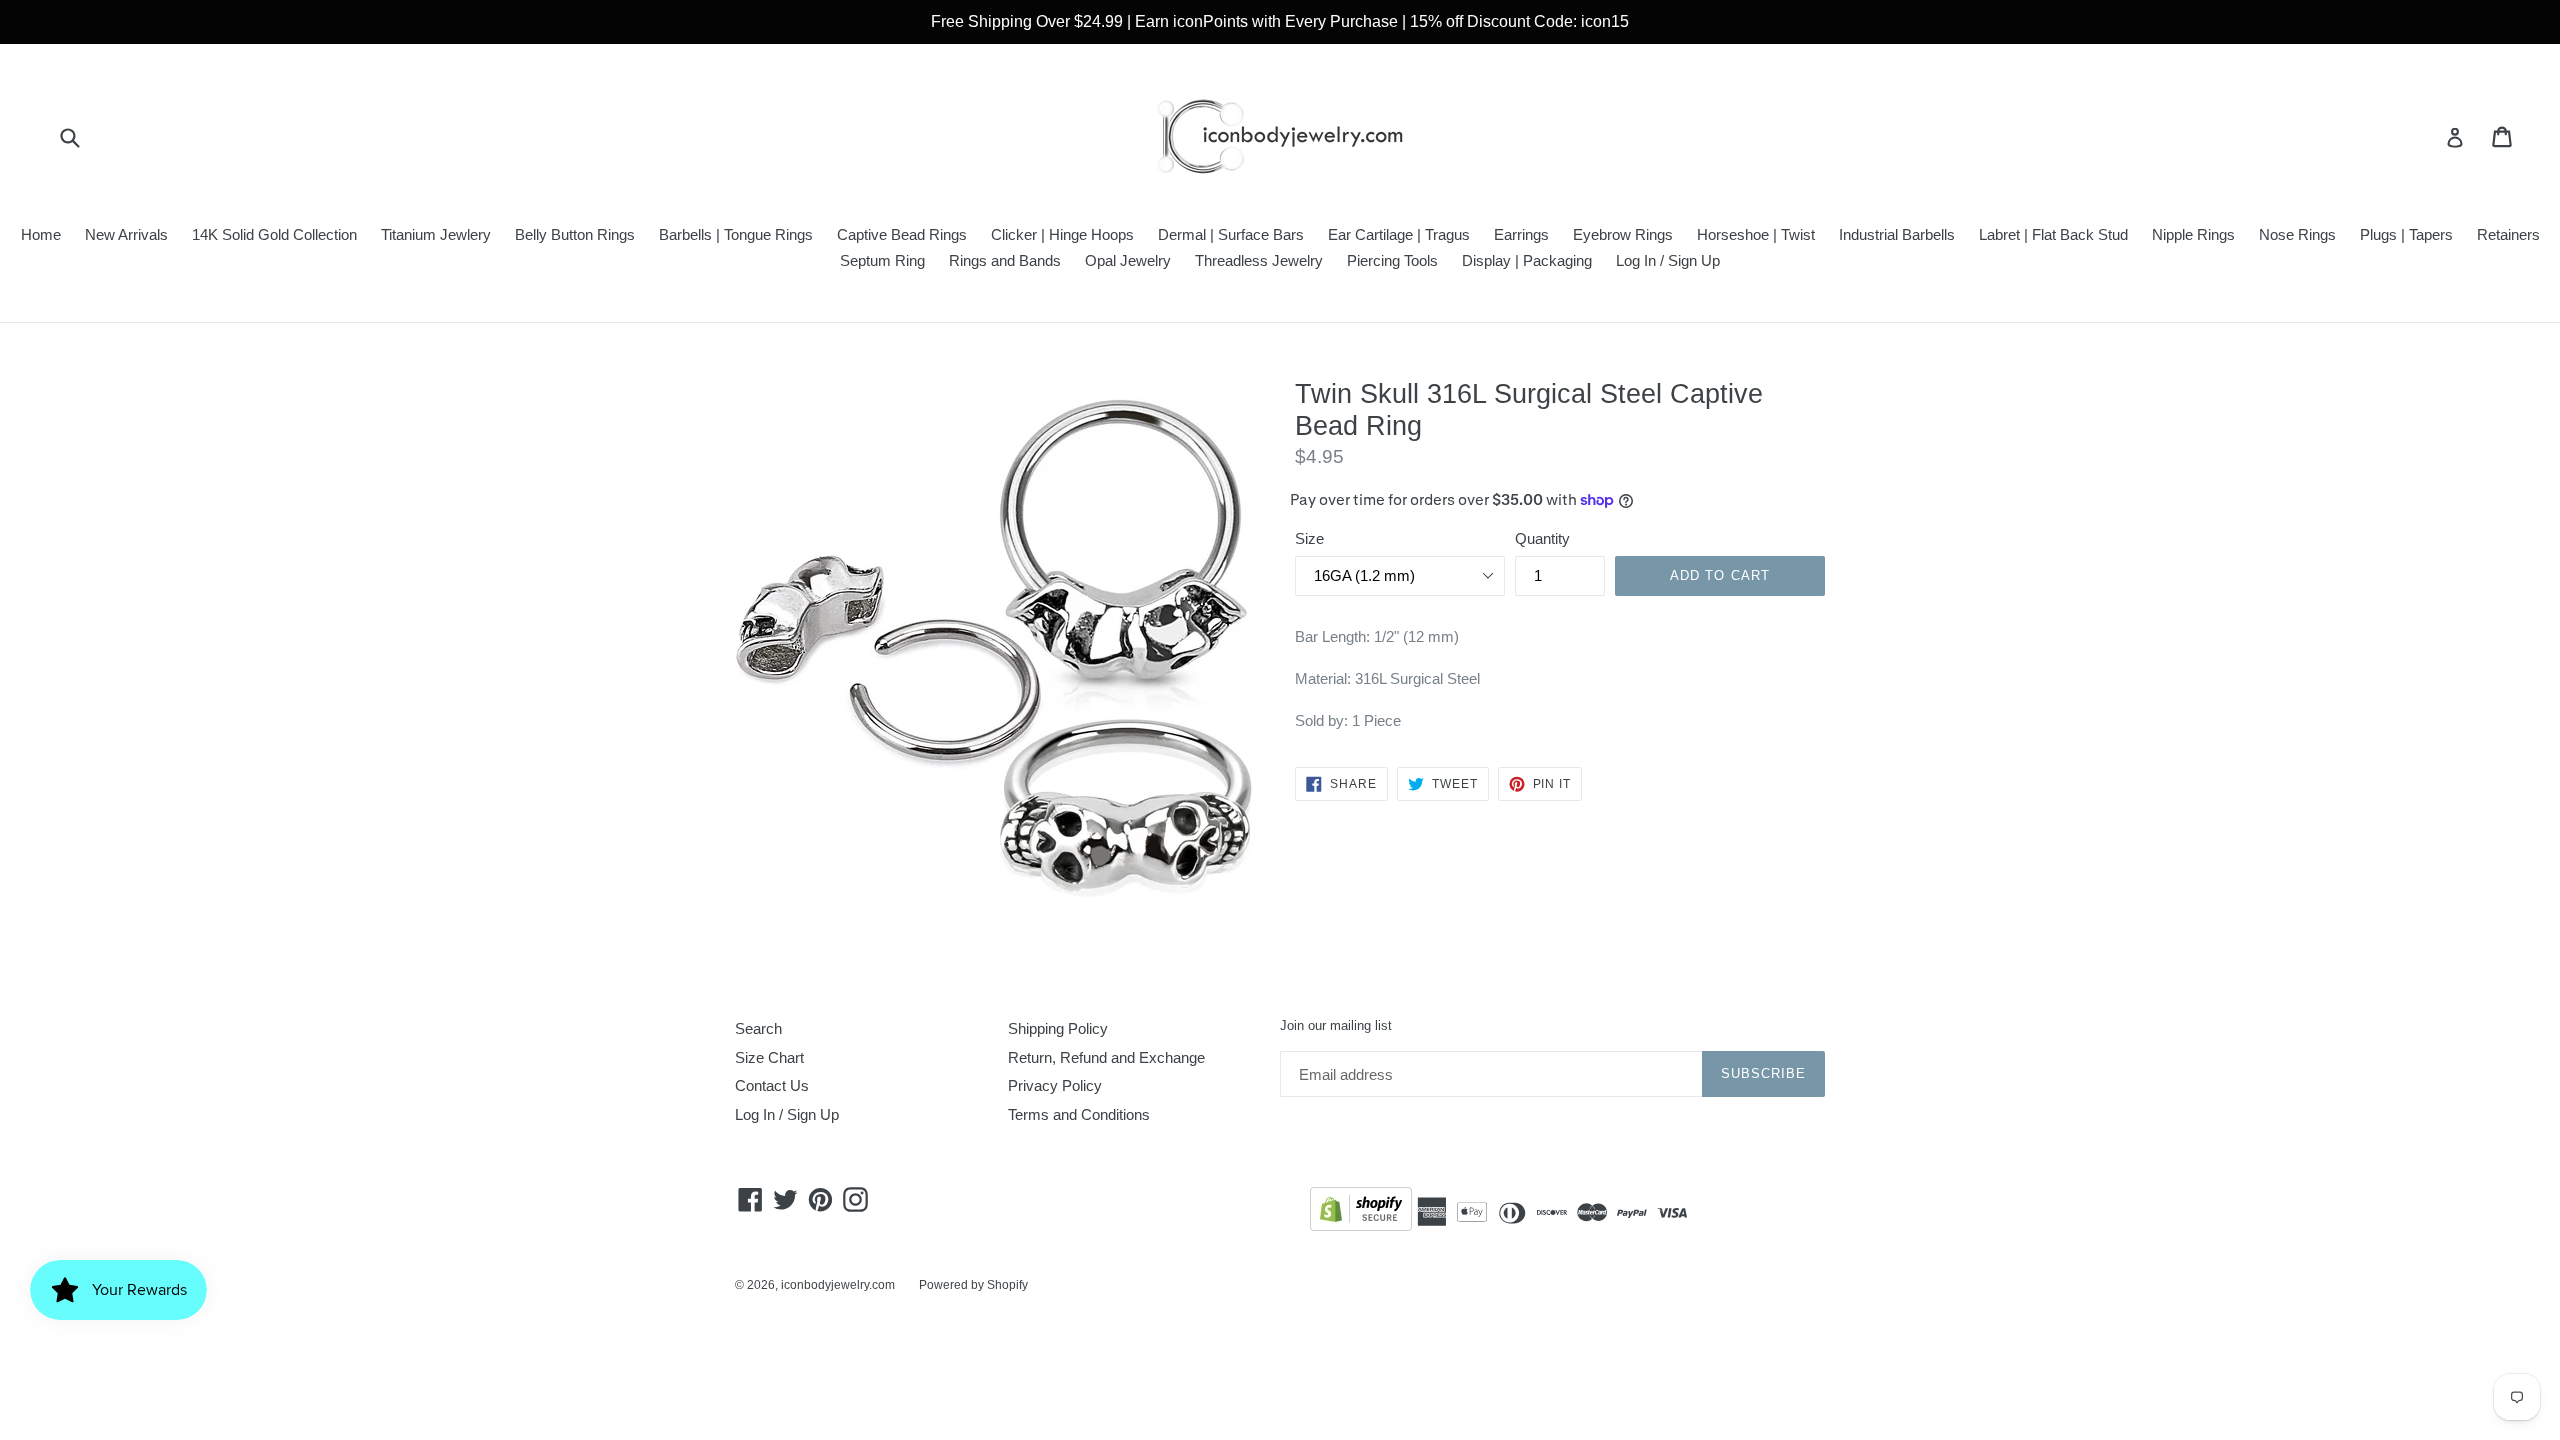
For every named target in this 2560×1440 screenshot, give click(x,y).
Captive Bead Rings (902, 234)
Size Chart (769, 1057)
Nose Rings (2297, 234)
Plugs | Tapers (2406, 234)
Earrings (1521, 234)
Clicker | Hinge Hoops (1062, 234)
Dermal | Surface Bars (1231, 234)
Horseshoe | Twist (1756, 234)
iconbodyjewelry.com (838, 1285)
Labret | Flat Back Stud (2053, 234)
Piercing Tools (1392, 260)
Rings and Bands (1005, 260)
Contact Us (772, 1085)
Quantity (1542, 538)
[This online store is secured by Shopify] (1361, 1212)
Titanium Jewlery (436, 234)
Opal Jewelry (1128, 260)
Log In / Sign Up (1668, 260)
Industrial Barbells (1897, 234)
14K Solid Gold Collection (274, 234)
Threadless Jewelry (1259, 260)
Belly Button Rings (575, 234)
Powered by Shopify (973, 1285)
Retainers (2508, 234)
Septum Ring (882, 260)
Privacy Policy (1055, 1085)
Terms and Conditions (1079, 1114)
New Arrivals (126, 234)
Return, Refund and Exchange (1106, 1057)
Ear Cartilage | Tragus (1399, 234)
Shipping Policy (1058, 1028)
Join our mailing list (1336, 1025)
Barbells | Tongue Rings (736, 234)
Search (758, 1028)
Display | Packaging (1527, 260)
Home (41, 234)
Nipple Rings (2193, 234)
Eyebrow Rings (1623, 234)
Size (1309, 538)
